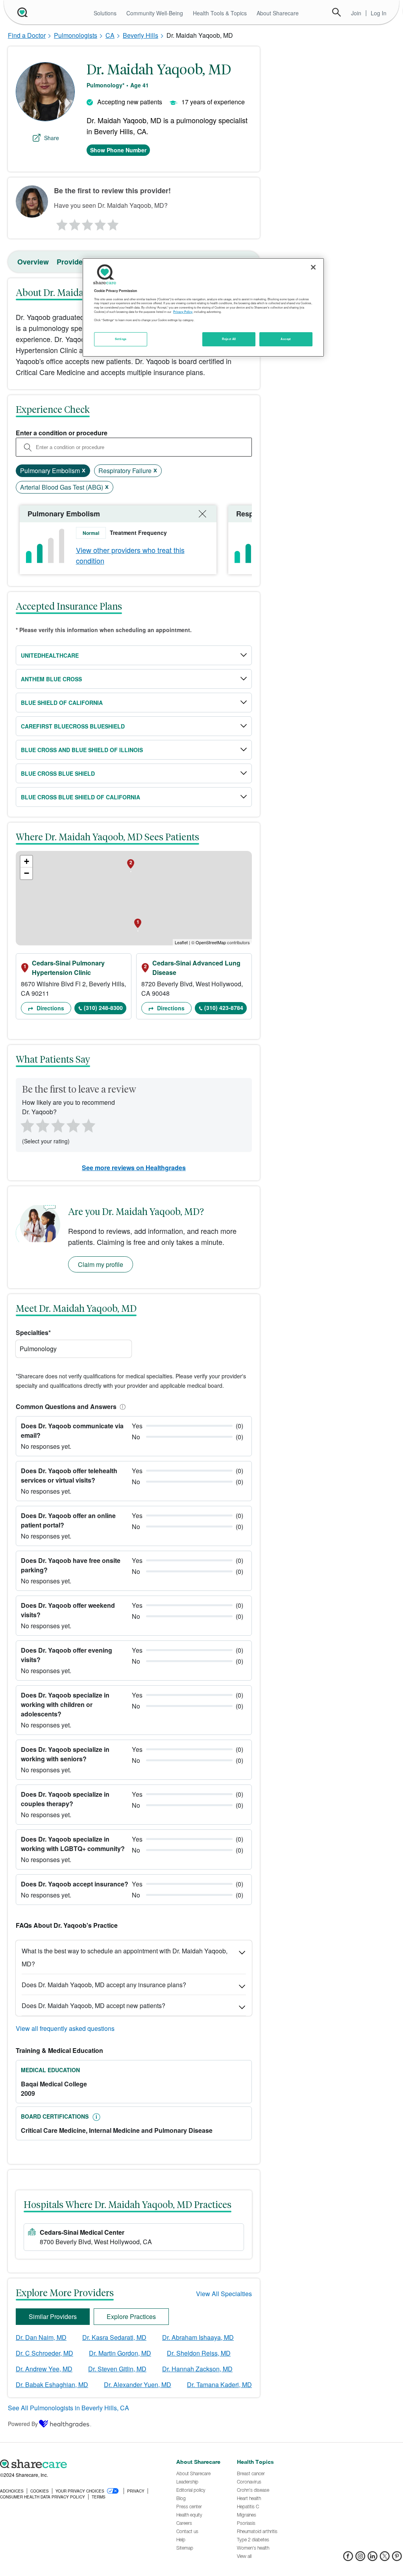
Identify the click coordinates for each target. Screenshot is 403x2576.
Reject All (229, 339)
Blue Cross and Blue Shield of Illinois (82, 750)
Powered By (23, 2424)
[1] (61, 223)
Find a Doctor (27, 35)
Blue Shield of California (62, 703)
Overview (33, 262)
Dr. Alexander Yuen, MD (138, 2385)
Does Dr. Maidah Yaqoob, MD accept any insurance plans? (104, 1985)
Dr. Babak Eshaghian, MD (52, 2385)
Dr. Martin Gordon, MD (120, 2353)
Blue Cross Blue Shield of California (80, 797)
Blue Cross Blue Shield (58, 773)
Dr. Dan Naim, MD (41, 2337)
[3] (87, 223)
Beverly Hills (140, 35)
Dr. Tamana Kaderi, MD (219, 2385)
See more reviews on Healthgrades (134, 1168)
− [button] (27, 873)
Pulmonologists (76, 35)
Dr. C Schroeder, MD (44, 2353)
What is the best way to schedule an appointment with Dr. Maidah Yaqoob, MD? (125, 1957)
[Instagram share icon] (360, 2558)
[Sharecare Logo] (22, 12)
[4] (100, 223)
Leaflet (181, 942)
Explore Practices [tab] (131, 2316)
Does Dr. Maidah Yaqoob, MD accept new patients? (93, 2006)
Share (52, 138)
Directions (50, 1008)
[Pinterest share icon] (397, 2558)
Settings (121, 339)
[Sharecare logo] (84, 2464)
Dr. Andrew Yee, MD (44, 2369)
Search (336, 12)
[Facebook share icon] (348, 2558)
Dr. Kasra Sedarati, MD (114, 2337)
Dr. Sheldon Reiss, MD (199, 2353)
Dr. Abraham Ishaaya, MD (198, 2337)
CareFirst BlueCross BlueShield (73, 726)
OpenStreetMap (211, 942)
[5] (113, 223)
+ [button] (27, 861)
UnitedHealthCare (50, 655)
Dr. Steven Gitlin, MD (117, 2369)
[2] (74, 223)
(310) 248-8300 (103, 1008)
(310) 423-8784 (224, 1008)
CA (110, 35)
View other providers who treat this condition (130, 555)
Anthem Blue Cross (51, 679)
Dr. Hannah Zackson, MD (197, 2369)
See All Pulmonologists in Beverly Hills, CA (68, 2408)
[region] (203, 307)
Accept (286, 339)
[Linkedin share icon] (372, 2558)
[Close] (313, 267)
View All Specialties (224, 2294)
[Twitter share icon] (385, 2558)
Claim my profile (101, 1264)
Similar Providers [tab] (53, 2316)
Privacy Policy (183, 312)
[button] (121, 1406)
